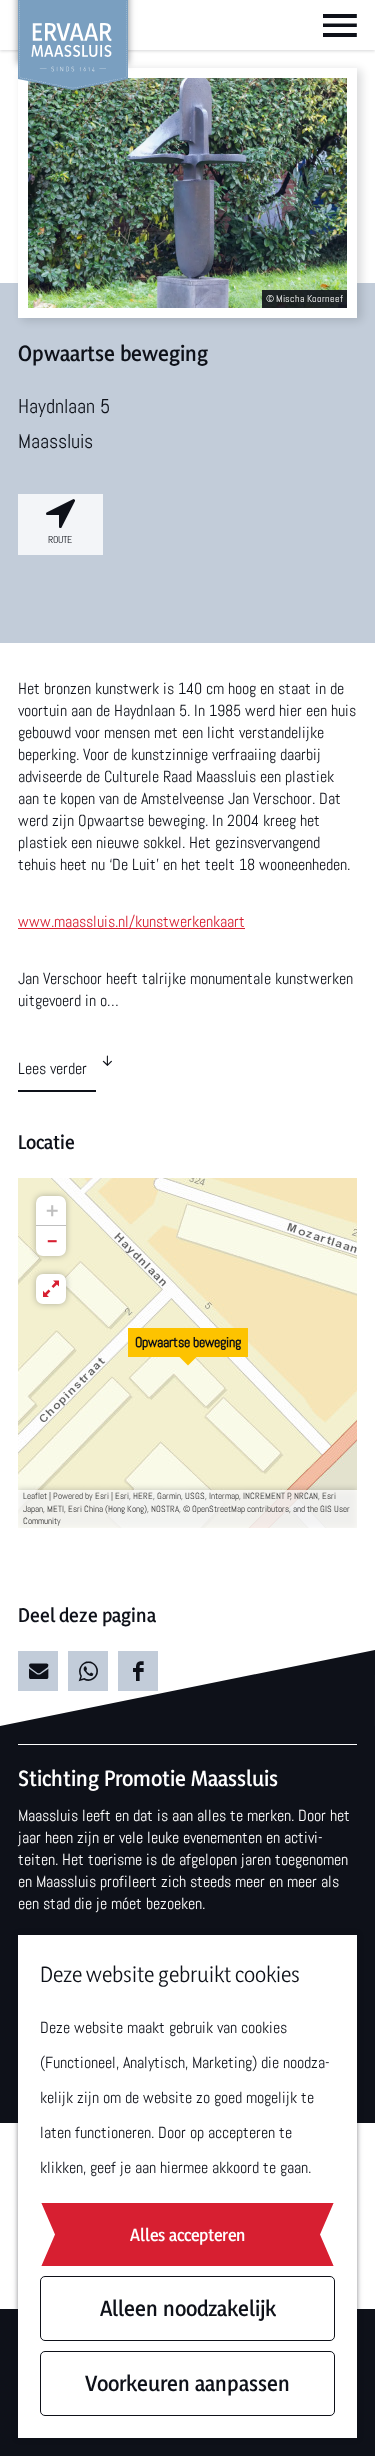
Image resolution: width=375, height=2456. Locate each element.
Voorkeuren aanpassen (187, 2383)
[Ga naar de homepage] (73, 45)
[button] (188, 1353)
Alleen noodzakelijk (188, 2308)
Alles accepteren (187, 2234)
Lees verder (52, 1068)
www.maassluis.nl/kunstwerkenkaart (131, 921)
